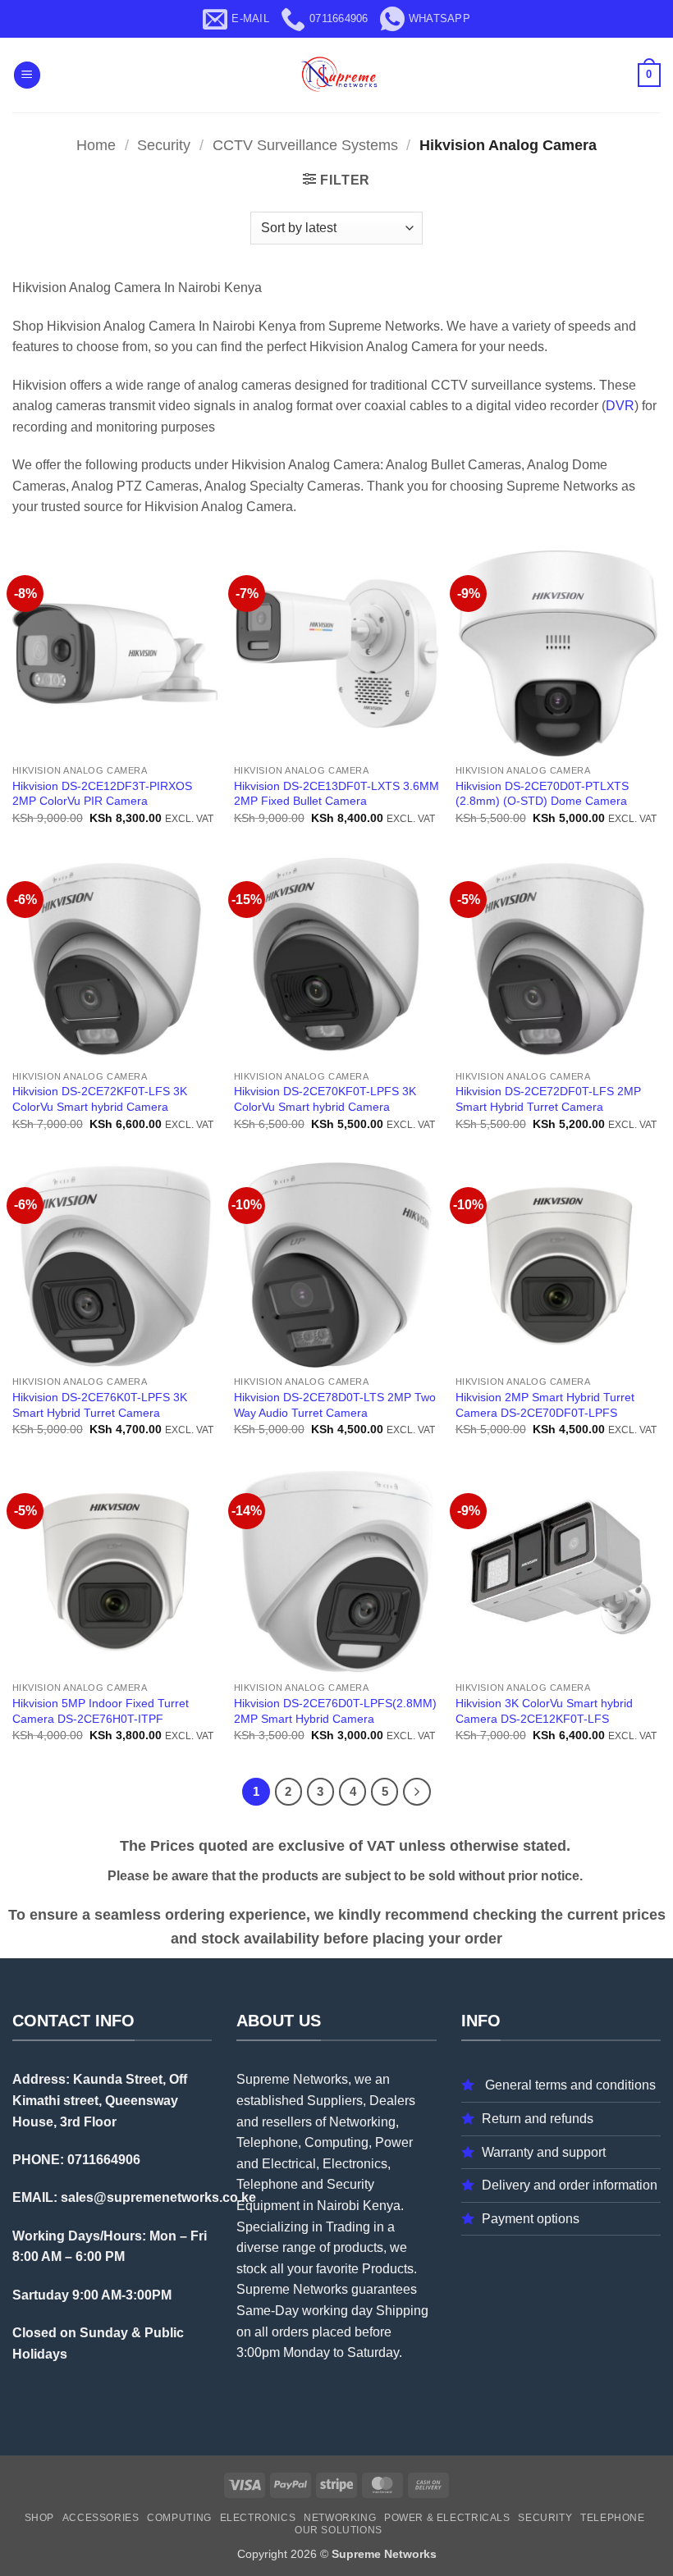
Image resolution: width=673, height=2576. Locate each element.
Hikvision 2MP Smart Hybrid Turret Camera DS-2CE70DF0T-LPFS (545, 1405)
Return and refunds (538, 2119)
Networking (340, 2518)
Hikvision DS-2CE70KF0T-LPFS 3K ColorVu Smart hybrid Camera (325, 1099)
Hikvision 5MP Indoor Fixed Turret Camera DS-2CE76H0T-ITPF (101, 1711)
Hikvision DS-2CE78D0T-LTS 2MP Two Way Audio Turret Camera (335, 1405)
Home (96, 145)
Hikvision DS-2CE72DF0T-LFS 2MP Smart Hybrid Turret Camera (548, 1099)
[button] (27, 75)
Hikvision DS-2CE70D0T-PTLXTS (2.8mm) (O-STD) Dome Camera (542, 794)
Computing (179, 2518)
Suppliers (335, 2101)
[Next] (417, 1792)
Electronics (258, 2518)
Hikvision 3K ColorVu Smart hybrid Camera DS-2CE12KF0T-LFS (544, 1711)
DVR (620, 406)
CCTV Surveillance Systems (305, 145)
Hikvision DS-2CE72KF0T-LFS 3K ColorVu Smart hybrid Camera (100, 1099)
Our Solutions (339, 2530)
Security (164, 145)
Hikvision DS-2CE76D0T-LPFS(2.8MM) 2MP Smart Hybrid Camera (335, 1711)
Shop (39, 2518)
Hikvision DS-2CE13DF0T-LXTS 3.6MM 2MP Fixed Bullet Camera (336, 794)
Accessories (101, 2518)
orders (290, 2332)
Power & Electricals (447, 2518)
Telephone (613, 2518)
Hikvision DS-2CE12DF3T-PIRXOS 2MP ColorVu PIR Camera (102, 794)
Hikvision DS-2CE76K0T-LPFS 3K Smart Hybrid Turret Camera (100, 1405)
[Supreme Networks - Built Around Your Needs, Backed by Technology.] (336, 75)
